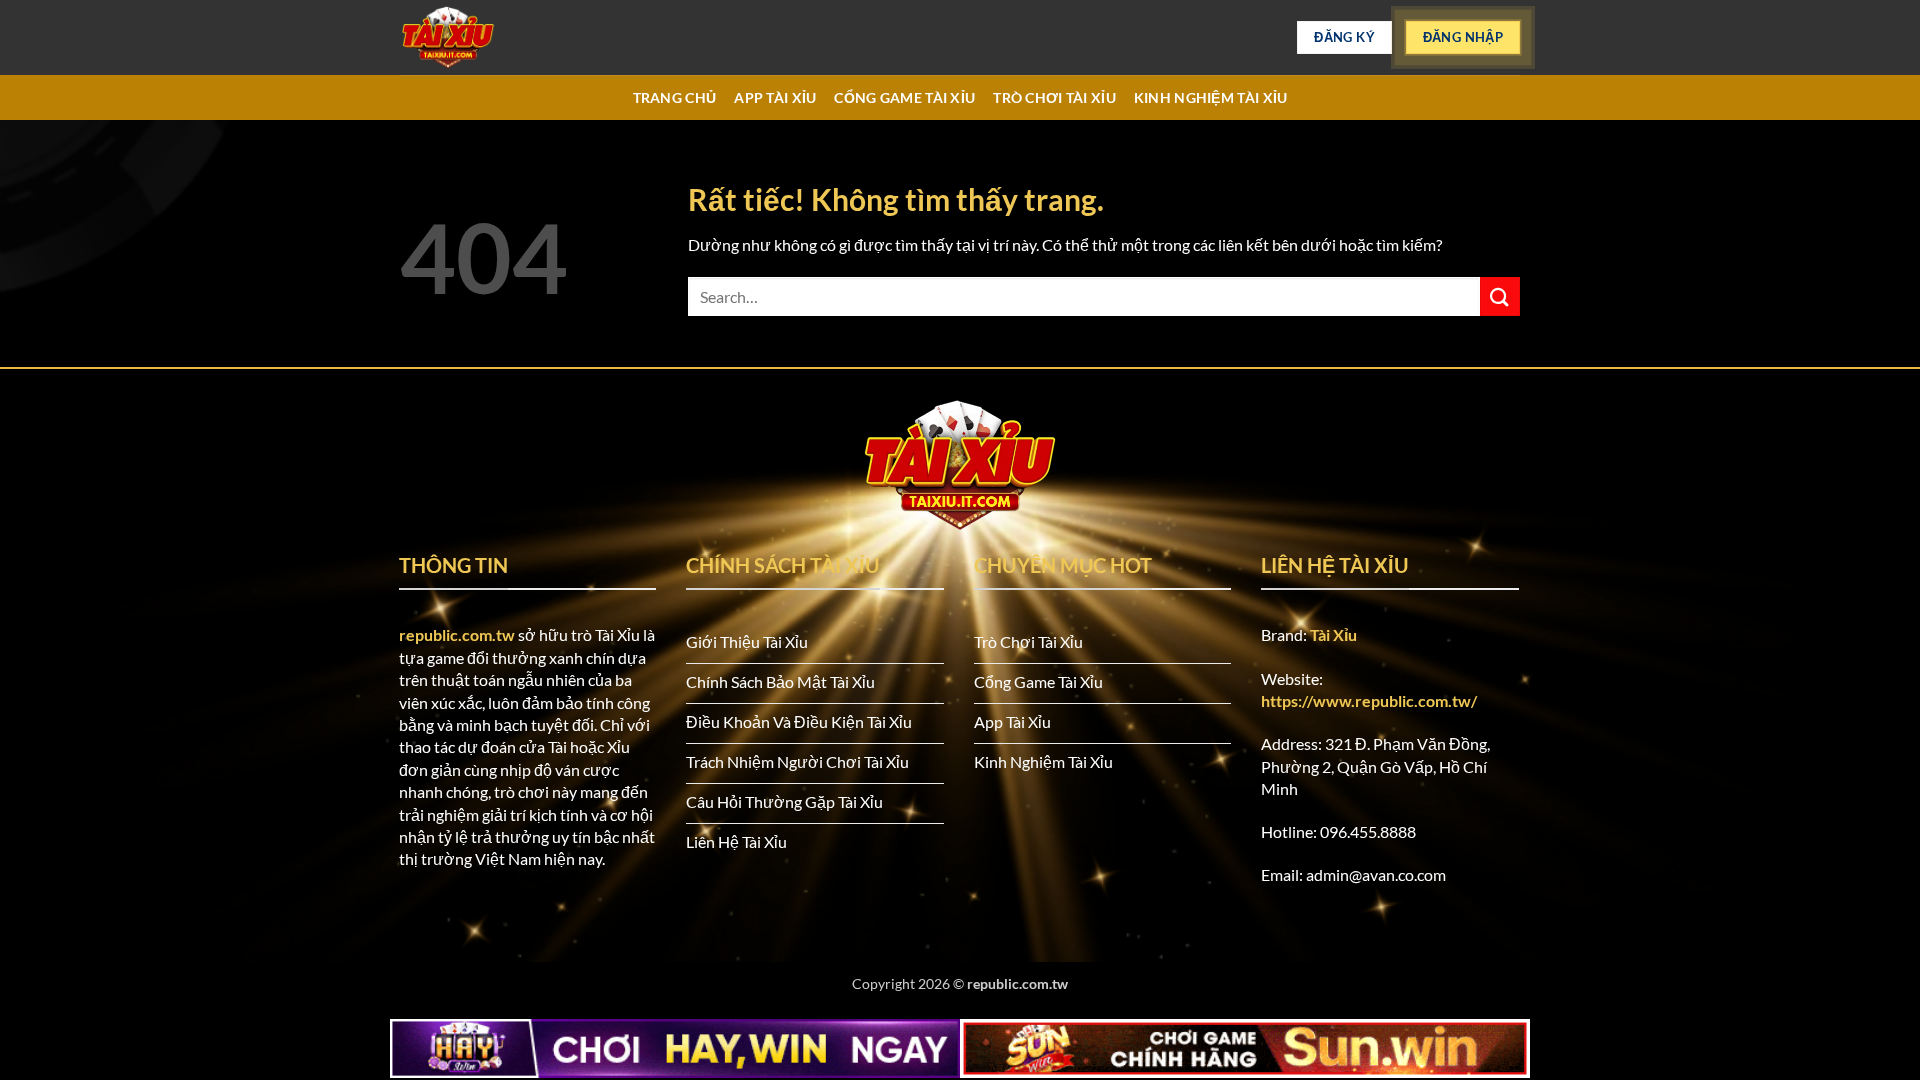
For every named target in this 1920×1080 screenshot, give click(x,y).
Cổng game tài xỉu (904, 97)
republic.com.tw (457, 634)
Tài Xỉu (1333, 634)
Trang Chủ (675, 97)
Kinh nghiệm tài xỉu (1210, 97)
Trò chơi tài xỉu (1054, 97)
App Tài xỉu (775, 97)
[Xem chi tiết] (500, 37)
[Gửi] (1500, 296)
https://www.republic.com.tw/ (1369, 700)
